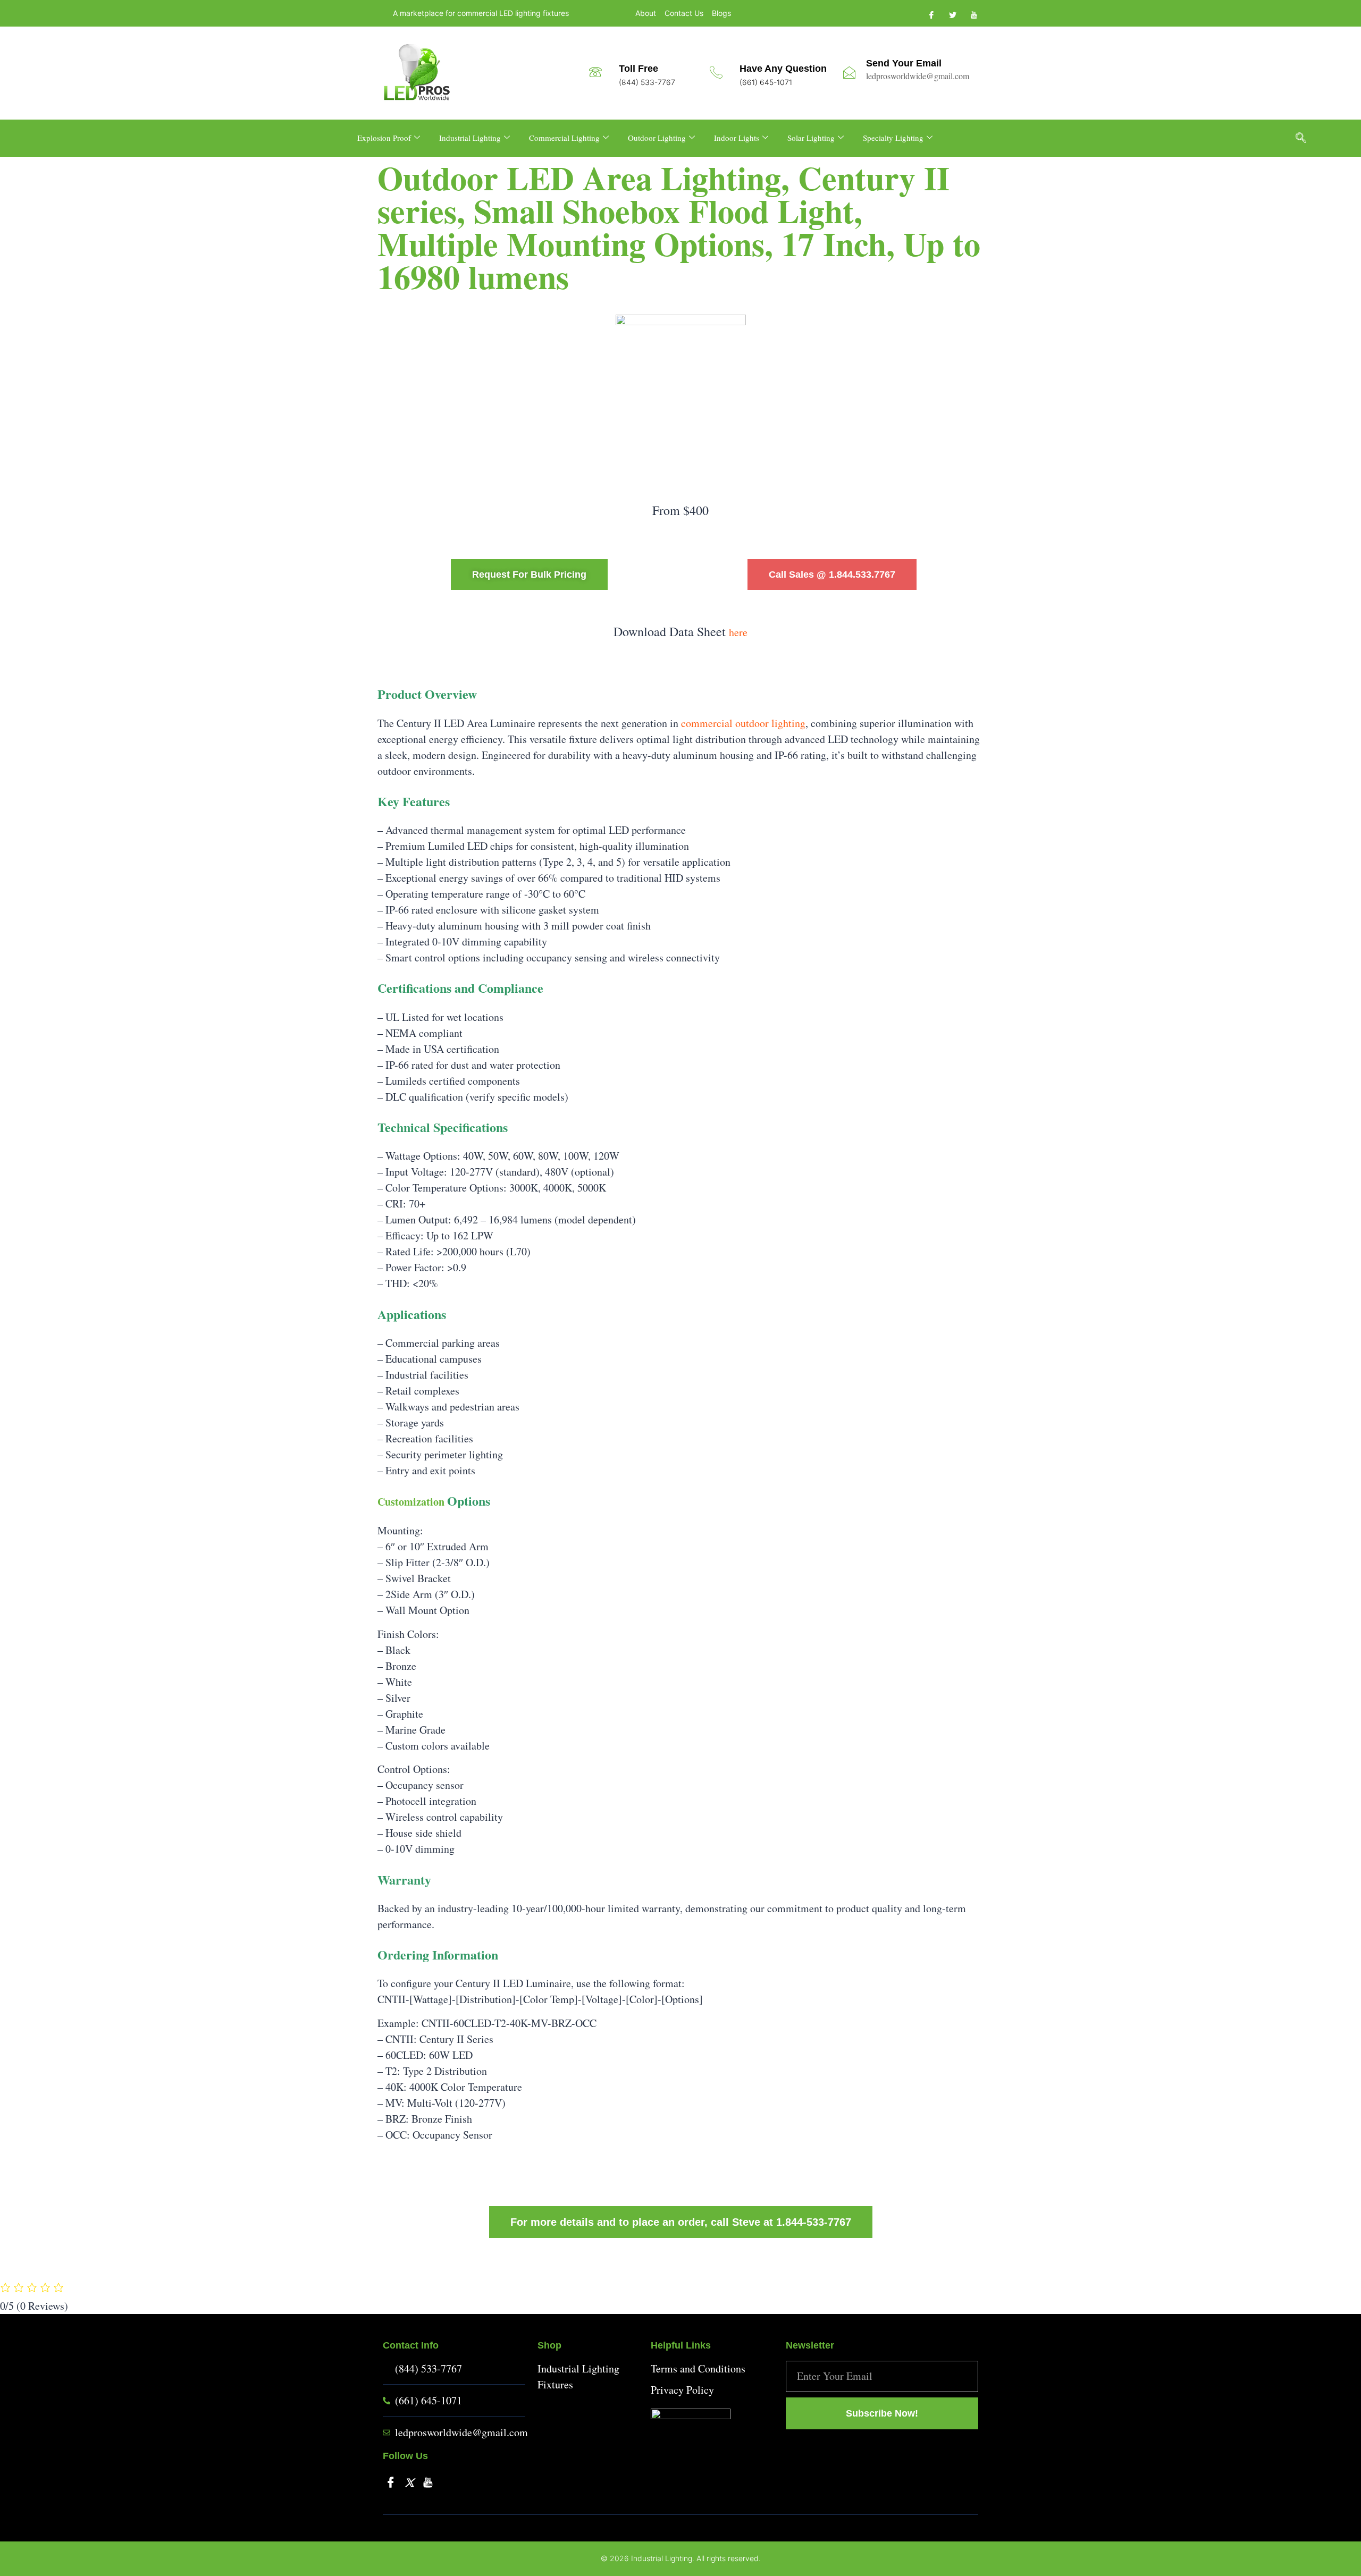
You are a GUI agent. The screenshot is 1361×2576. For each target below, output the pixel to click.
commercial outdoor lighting (743, 723)
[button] (1306, 138)
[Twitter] (952, 14)
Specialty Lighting (893, 138)
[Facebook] (930, 14)
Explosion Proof (384, 138)
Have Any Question (783, 69)
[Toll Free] (595, 72)
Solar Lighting (811, 138)
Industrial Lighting (470, 138)
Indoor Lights (737, 138)
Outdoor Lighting (657, 138)
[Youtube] (973, 14)
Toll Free (639, 69)
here (738, 632)
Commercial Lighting (564, 138)
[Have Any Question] (716, 72)
